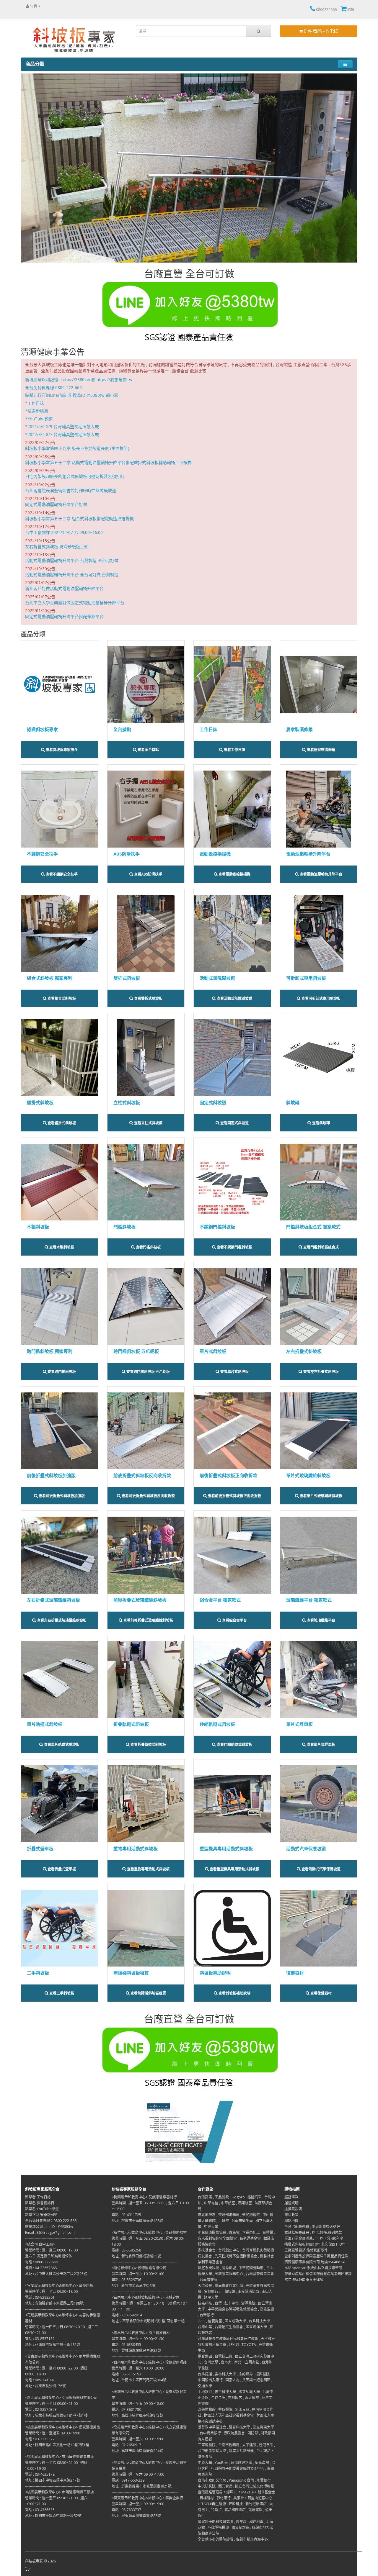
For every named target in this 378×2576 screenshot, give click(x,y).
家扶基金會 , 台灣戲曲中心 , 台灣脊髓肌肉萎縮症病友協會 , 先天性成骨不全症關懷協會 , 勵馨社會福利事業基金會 (236, 2256)
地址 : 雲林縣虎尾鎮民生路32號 (136, 2350)
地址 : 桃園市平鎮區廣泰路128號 (137, 2221)
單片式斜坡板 (213, 1351)
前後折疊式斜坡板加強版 (51, 1475)
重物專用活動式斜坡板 (136, 1849)
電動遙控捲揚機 (215, 854)
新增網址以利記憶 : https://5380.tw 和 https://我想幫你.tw (79, 380)
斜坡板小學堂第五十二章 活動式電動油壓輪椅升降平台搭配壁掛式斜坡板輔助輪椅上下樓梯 (108, 462)
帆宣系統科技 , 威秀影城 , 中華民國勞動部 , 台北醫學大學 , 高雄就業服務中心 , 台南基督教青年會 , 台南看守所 (236, 2274)
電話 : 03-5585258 (126, 2250)
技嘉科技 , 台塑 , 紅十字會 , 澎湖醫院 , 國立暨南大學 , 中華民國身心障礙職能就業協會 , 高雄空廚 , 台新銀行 (236, 2309)
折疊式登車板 (40, 1849)
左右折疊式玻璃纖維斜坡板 (53, 1600)
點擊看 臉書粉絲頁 (40, 2203)
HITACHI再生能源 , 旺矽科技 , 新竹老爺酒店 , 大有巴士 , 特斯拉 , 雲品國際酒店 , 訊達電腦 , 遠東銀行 (235, 2510)
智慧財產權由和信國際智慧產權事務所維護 (318, 2274)
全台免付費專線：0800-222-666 (51, 2221)
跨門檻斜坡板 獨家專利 (50, 1351)
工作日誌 (208, 729)
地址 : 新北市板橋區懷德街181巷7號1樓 (56, 2415)
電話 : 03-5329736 (126, 2280)
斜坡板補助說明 (215, 1973)
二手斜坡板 (38, 1973)
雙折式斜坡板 (127, 978)
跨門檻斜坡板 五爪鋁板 (136, 1351)
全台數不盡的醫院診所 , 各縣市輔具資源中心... (234, 2539)
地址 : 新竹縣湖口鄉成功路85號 (136, 2256)
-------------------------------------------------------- (58, 2238)
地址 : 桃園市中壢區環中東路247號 (53, 2480)
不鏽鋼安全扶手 (42, 854)
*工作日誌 (35, 403)
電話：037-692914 (127, 2315)
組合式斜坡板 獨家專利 (50, 978)
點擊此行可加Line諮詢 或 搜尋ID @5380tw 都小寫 (72, 395)
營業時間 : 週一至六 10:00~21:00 (138, 2274)
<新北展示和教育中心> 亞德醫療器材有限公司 (61, 2398)
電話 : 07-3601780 (126, 2409)
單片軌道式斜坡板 (45, 1724)
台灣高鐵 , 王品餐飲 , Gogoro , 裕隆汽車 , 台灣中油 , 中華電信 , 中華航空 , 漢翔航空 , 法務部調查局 (236, 2203)
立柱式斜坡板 (127, 1102)
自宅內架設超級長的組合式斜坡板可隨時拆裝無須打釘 (75, 476)
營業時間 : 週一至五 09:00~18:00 (138, 2404)
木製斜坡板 (38, 1227)
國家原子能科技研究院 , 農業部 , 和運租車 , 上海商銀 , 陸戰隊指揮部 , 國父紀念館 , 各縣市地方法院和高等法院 (236, 2527)
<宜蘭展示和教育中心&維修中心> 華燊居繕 (59, 2286)
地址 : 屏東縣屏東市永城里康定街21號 (142, 2486)
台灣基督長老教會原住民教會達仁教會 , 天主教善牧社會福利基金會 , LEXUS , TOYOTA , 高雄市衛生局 (236, 2345)
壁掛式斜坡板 (40, 1102)
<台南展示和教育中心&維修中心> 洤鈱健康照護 (149, 2362)
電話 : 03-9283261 (40, 2297)
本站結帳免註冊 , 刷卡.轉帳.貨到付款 (313, 2232)
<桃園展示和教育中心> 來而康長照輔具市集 (60, 2457)
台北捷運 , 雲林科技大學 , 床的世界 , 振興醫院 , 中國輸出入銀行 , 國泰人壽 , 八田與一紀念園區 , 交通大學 (235, 2380)
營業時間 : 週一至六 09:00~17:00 (138, 2474)
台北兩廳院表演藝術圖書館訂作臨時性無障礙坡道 (71, 490)
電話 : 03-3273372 (40, 2439)
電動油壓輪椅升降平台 (308, 854)
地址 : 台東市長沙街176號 (45, 2386)
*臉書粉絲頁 (37, 411)
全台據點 (122, 729)
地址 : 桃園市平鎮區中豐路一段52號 (53, 2516)
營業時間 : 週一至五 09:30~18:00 (51, 2291)
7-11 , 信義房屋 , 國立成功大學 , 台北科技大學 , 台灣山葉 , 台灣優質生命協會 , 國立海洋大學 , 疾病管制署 (236, 2327)
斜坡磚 (293, 1102)
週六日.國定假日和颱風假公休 (49, 2256)
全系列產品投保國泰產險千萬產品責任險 (316, 2256)
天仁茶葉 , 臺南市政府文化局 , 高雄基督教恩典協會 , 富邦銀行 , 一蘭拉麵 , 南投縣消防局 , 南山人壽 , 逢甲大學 (236, 2291)
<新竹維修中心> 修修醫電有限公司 (139, 2268)
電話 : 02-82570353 (41, 2409)
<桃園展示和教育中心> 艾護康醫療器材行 (144, 2197)
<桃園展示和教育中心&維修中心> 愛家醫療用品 (63, 2427)
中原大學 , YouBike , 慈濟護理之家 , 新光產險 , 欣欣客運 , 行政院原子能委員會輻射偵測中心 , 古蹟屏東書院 (237, 2468)
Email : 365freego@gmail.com (50, 2232)
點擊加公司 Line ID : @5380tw (49, 2227)
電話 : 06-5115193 (126, 2374)
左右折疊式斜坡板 (304, 1351)
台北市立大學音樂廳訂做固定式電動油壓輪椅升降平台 (75, 603)
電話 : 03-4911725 (126, 2215)
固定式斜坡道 (213, 1102)
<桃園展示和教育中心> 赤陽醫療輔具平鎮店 (60, 2492)
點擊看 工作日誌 (38, 2197)
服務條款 (291, 2197)
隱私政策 (291, 2215)
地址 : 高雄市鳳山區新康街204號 (137, 2451)
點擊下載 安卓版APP (41, 2215)
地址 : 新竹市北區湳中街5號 (133, 2286)
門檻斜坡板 (124, 1227)
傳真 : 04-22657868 (41, 2268)
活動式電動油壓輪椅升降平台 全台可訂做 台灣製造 (72, 575)
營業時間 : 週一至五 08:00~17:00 (51, 2250)
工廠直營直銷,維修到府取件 (306, 2250)
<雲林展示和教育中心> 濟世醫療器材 (141, 2333)
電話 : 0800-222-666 (41, 2262)
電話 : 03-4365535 (40, 2510)
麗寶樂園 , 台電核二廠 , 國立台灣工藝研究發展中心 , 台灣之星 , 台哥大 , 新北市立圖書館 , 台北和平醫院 (236, 2362)
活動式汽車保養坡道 (306, 1849)
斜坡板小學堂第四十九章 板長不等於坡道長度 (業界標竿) (77, 448)
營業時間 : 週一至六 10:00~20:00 (138, 2368)
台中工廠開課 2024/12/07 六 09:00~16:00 (64, 532)
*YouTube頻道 (39, 419)
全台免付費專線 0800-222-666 (53, 387)
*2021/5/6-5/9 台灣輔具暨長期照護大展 (62, 426)
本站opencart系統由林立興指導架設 (313, 2268)
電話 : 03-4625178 (40, 2474)
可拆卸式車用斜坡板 (306, 978)
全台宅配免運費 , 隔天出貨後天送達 (312, 2227)
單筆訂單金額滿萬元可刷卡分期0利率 (314, 2238)
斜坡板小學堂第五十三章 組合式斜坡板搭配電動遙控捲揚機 (79, 518)
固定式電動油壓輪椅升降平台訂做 (56, 504)
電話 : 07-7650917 (126, 2445)
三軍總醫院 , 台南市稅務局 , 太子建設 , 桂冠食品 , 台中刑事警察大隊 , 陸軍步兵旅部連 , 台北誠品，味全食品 (236, 2451)
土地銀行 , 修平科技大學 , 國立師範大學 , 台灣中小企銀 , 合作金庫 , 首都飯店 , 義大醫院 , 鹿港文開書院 (236, 2398)
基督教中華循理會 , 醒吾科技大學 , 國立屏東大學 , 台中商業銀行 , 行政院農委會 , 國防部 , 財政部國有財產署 (236, 2433)
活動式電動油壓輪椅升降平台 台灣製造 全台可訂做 (72, 560)
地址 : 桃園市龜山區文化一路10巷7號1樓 (57, 2445)
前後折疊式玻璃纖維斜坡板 (140, 1600)
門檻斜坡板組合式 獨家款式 (313, 1227)
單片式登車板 (299, 1724)
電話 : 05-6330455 (126, 2345)
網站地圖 (291, 2221)
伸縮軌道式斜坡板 (217, 1724)
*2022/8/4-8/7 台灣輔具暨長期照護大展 (62, 434)
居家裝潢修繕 (299, 729)
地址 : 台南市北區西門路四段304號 (139, 2380)
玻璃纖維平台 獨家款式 (309, 1600)
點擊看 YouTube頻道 (42, 2209)
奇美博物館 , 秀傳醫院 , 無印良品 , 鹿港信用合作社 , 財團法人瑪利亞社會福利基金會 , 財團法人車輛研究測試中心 (236, 2415)
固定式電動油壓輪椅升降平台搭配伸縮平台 (64, 616)
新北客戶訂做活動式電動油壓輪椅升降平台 (64, 588)
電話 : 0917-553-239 (128, 2480)
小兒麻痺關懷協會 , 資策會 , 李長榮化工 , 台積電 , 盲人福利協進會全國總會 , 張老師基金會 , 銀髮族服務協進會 (236, 2238)
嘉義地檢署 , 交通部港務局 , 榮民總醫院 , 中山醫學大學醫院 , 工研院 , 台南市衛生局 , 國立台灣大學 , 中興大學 (236, 2221)
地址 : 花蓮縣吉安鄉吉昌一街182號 (53, 2345)
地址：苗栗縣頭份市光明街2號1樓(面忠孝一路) (148, 2321)
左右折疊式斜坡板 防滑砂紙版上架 (57, 547)
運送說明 (291, 2203)
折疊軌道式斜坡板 (131, 1724)
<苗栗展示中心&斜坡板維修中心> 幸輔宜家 (146, 2297)
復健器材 (295, 1973)
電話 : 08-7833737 (126, 2510)
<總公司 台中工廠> (40, 2244)
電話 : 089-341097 (40, 2380)
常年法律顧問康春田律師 (304, 2280)
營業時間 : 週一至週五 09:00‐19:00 (53, 2433)
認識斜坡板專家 (42, 729)
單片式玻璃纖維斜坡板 (308, 1475)
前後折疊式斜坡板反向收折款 (142, 1475)
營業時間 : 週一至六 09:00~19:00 (138, 2439)
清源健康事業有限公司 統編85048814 (314, 2262)
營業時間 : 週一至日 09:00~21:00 (51, 2404)
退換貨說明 (293, 2209)
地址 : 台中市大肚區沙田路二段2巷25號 (56, 2274)
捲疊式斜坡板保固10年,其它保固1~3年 (315, 2244)
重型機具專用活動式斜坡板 (226, 1849)
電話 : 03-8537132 (40, 2339)
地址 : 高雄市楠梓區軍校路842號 (137, 2415)
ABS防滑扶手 (127, 854)
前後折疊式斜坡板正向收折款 (228, 1475)
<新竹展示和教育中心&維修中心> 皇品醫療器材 (149, 2232)
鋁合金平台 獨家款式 (220, 1600)
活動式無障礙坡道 (217, 978)
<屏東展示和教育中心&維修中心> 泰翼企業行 (147, 2498)
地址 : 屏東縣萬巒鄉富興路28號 (136, 2516)
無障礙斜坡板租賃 (131, 1973)
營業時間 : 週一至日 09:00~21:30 (138, 2339)
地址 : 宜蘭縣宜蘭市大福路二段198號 (54, 2303)
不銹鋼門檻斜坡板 (217, 1227)
